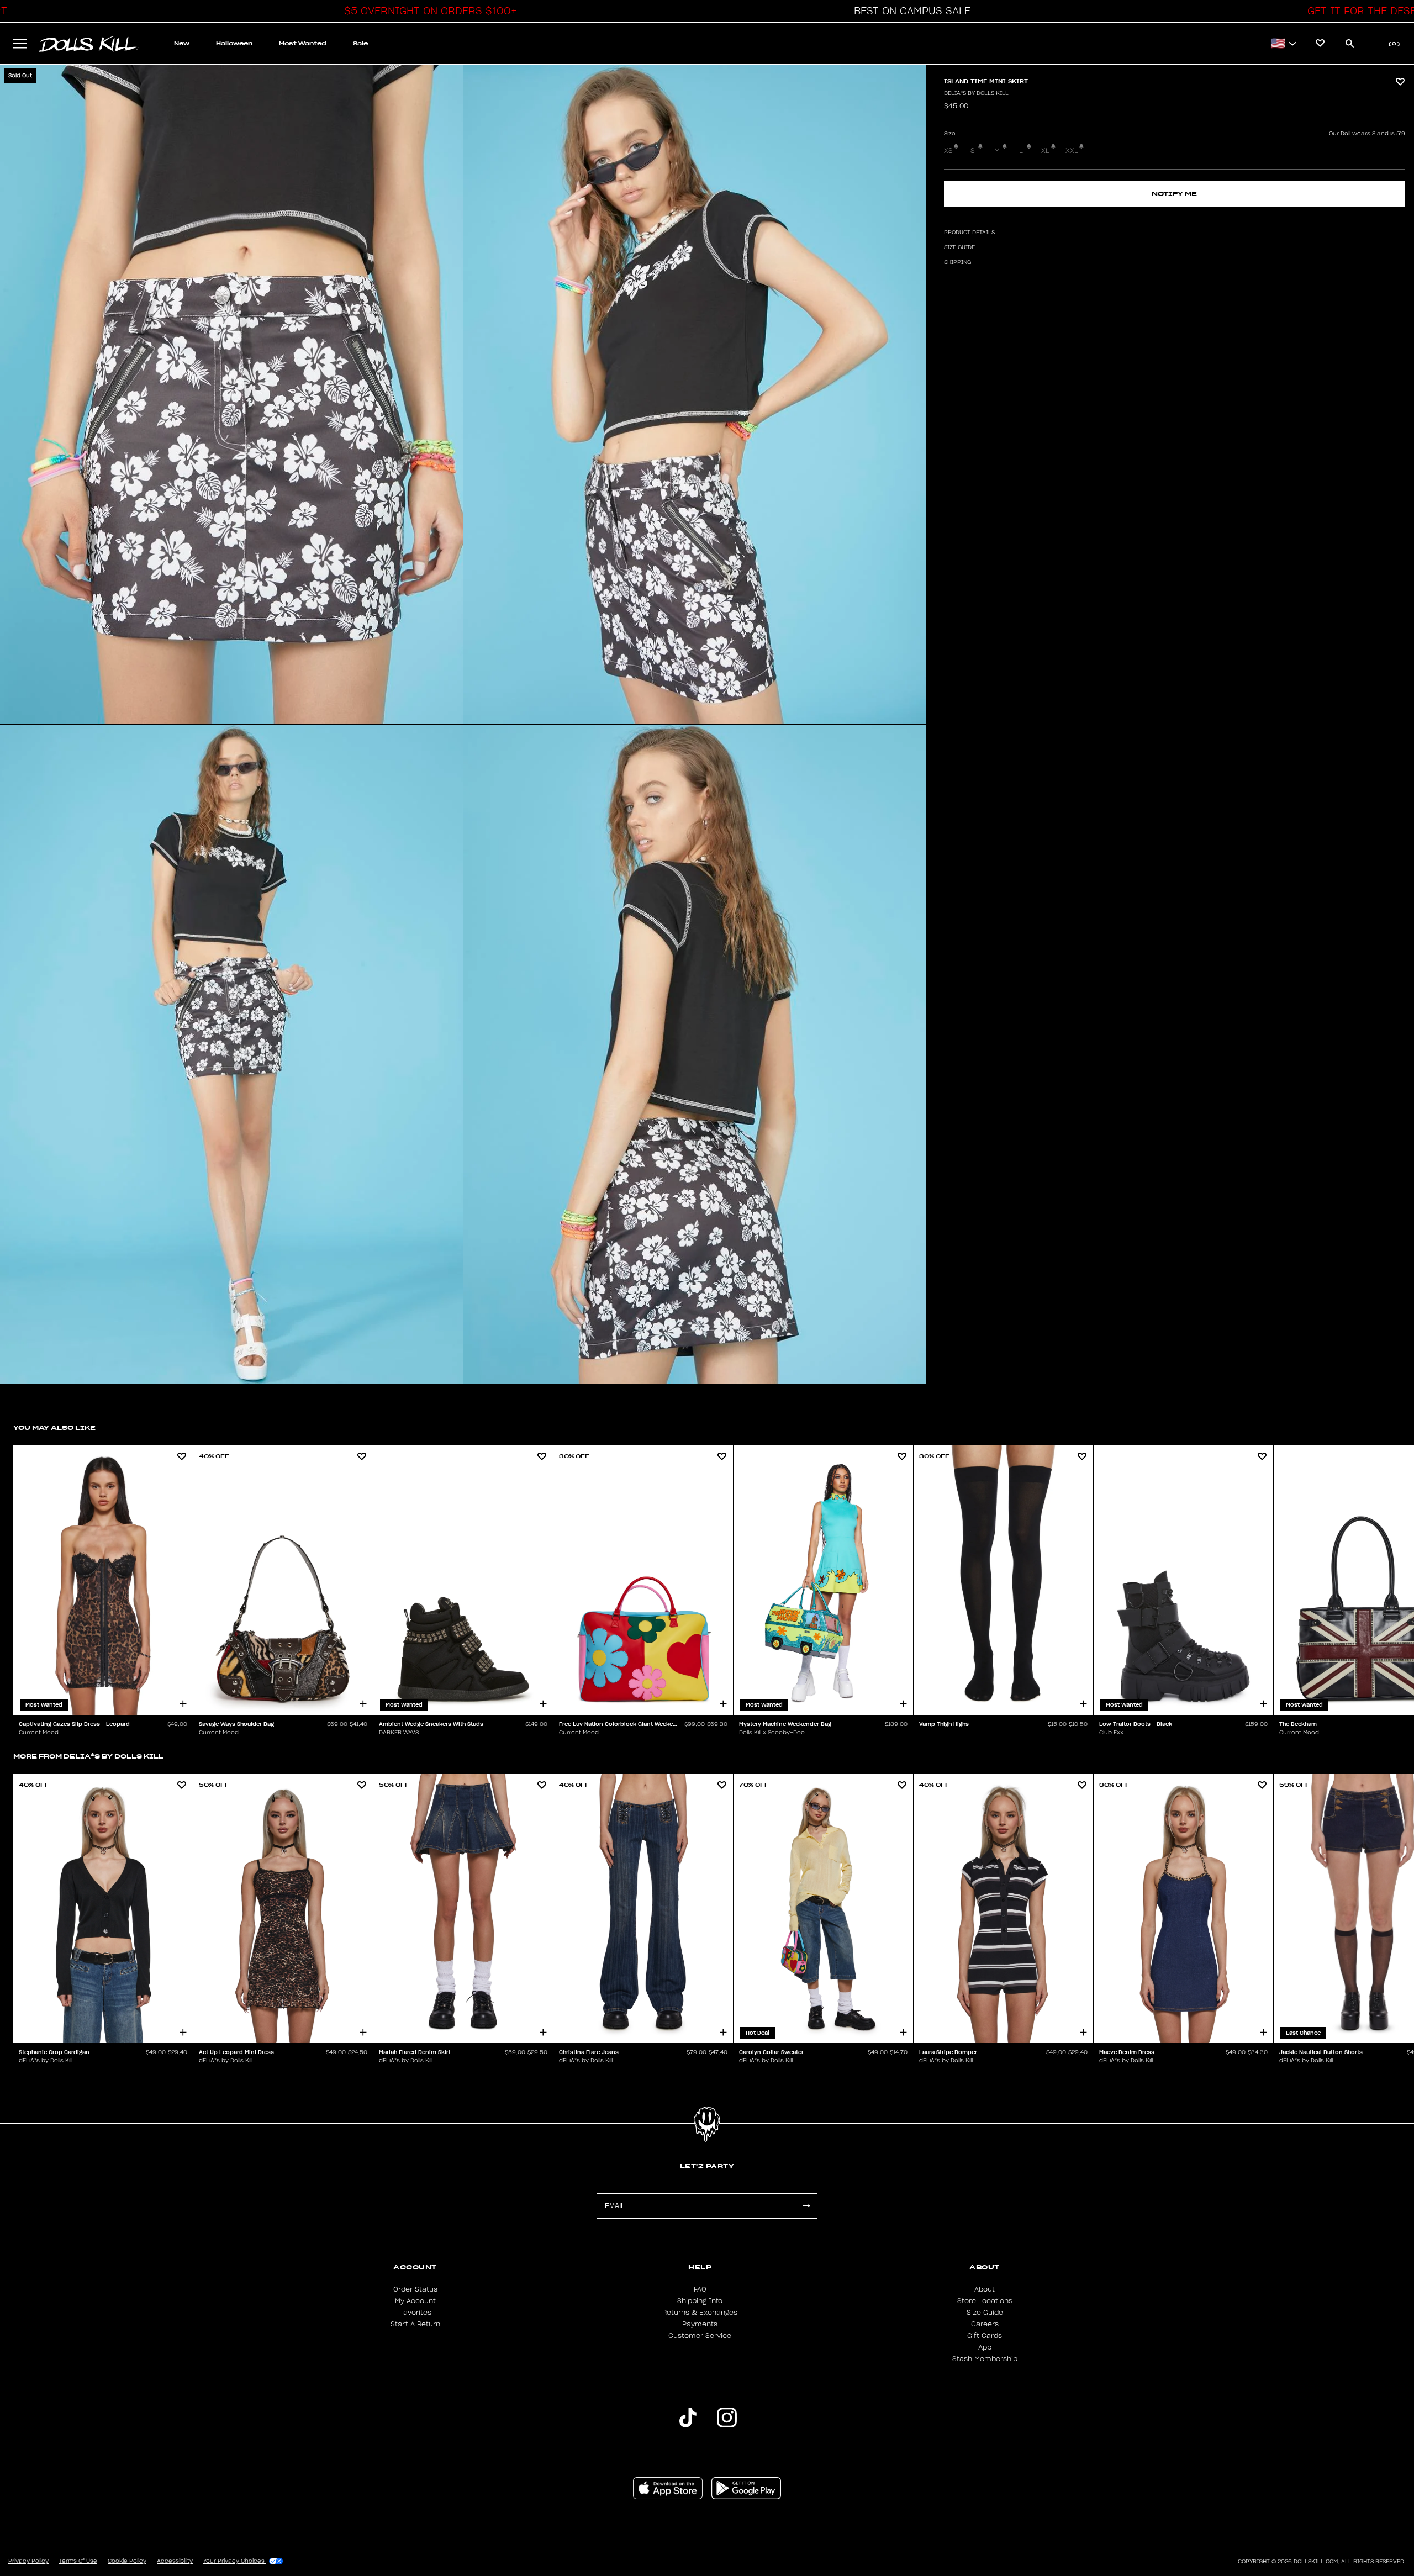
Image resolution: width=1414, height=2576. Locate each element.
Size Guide (985, 2313)
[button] (428, 11)
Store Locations (985, 2301)
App (985, 2347)
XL (1045, 151)
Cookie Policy (127, 2561)
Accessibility (175, 2561)
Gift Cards (985, 2336)
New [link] (182, 43)
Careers (985, 2324)
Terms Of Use (78, 2561)
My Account (415, 2301)
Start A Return (415, 2324)
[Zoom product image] (231, 394)
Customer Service (700, 2336)
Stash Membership (985, 2359)
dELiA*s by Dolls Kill (976, 93)
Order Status (415, 2289)
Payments (700, 2324)
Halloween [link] (234, 43)
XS (948, 151)
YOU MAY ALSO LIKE (54, 1427)
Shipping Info (700, 2301)
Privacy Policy (28, 2561)
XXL (1072, 151)
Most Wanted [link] (303, 43)
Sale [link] (360, 43)
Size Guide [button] (959, 247)
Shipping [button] (957, 262)
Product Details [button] (969, 233)
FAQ (700, 2289)
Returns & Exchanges (700, 2313)
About (985, 2289)
